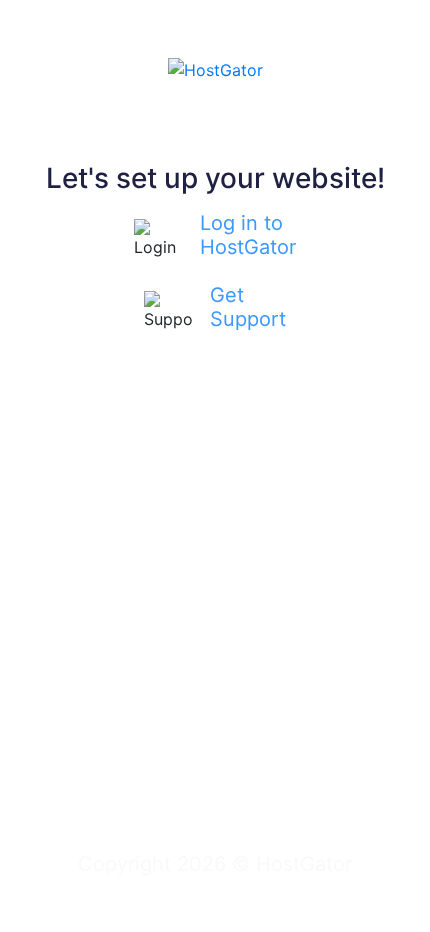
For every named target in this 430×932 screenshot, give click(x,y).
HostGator (304, 864)
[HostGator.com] (215, 68)
